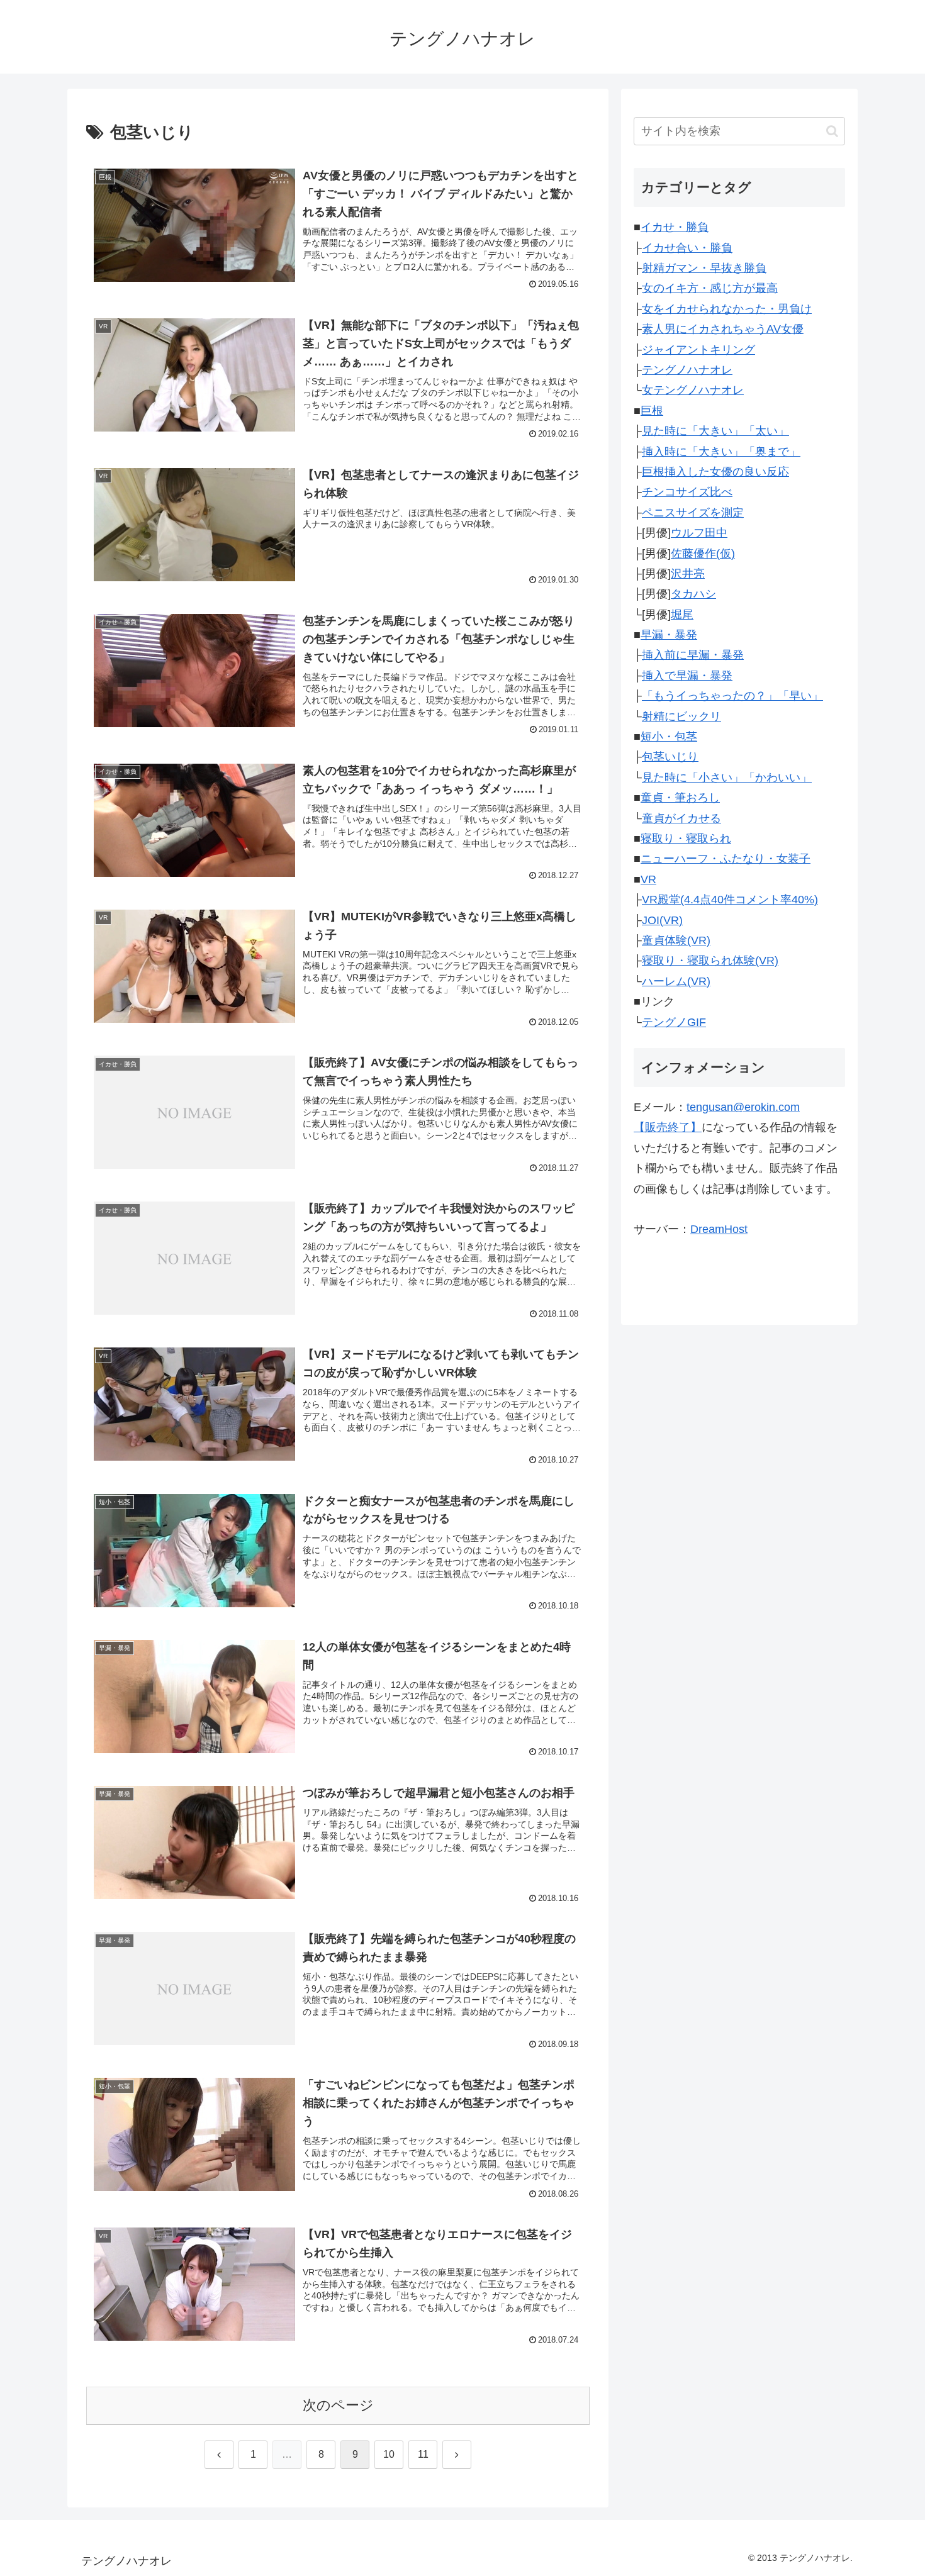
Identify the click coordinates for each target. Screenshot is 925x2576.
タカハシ (693, 594)
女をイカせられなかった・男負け (727, 309)
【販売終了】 (668, 1127)
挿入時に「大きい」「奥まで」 (721, 452)
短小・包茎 (669, 737)
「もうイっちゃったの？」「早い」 (732, 696)
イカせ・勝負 (675, 227)
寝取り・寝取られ (686, 839)
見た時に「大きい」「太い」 (715, 431)
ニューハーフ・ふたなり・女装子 (726, 859)
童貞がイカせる (681, 818)
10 (389, 2454)
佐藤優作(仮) (703, 554)
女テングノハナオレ (693, 390)
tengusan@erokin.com (743, 1107)
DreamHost (719, 1229)
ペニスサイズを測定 (693, 513)
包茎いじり (670, 757)
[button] (832, 131)
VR (648, 879)
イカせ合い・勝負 (687, 248)
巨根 (652, 411)
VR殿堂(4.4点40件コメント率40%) (730, 900)
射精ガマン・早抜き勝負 (704, 268)
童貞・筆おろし (680, 798)
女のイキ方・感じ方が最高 (710, 288)
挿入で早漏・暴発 (687, 676)
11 (423, 2454)
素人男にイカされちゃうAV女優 (723, 329)
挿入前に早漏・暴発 (693, 655)
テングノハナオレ (687, 370)
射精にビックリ (681, 716)
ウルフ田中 (699, 533)
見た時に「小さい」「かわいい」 (727, 778)
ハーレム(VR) (676, 981)
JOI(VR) (662, 920)
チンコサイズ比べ (687, 492)
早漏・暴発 (669, 635)
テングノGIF (674, 1022)
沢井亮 (688, 574)
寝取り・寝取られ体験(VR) (710, 961)
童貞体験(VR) (676, 940)
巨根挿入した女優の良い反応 (715, 472)
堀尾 (682, 615)
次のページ (338, 2405)
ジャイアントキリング (698, 350)
